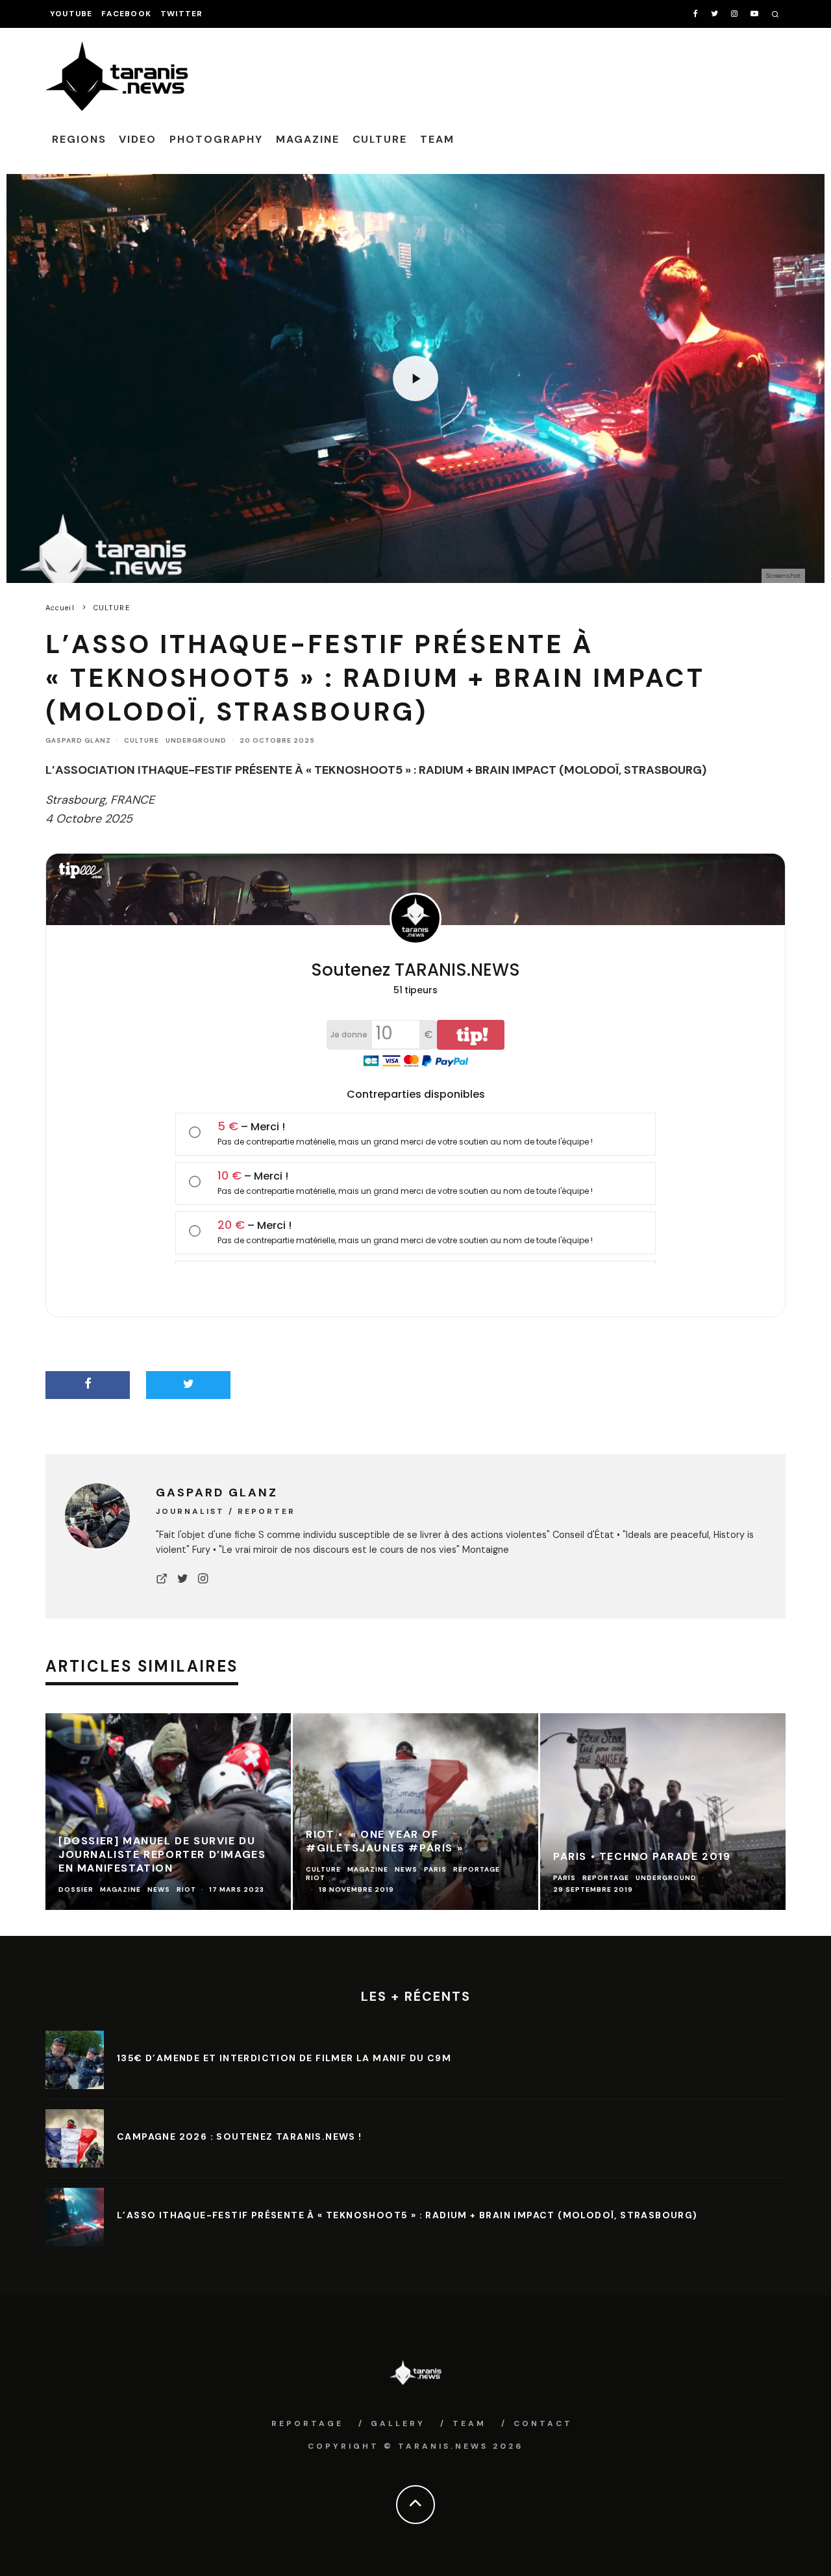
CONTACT (543, 2423)
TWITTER (181, 14)
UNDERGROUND (196, 740)
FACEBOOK (126, 14)
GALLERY (398, 2423)
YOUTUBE (71, 14)
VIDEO (138, 139)
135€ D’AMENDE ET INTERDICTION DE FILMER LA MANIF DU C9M (284, 2058)
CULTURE (380, 139)
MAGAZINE (307, 139)
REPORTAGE (307, 2423)
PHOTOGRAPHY (216, 139)
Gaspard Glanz (78, 740)
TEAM (437, 139)
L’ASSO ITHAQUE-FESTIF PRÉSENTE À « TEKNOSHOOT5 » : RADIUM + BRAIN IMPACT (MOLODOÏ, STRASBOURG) (407, 2215)
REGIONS (79, 139)
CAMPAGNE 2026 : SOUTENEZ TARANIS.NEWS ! (240, 2136)
